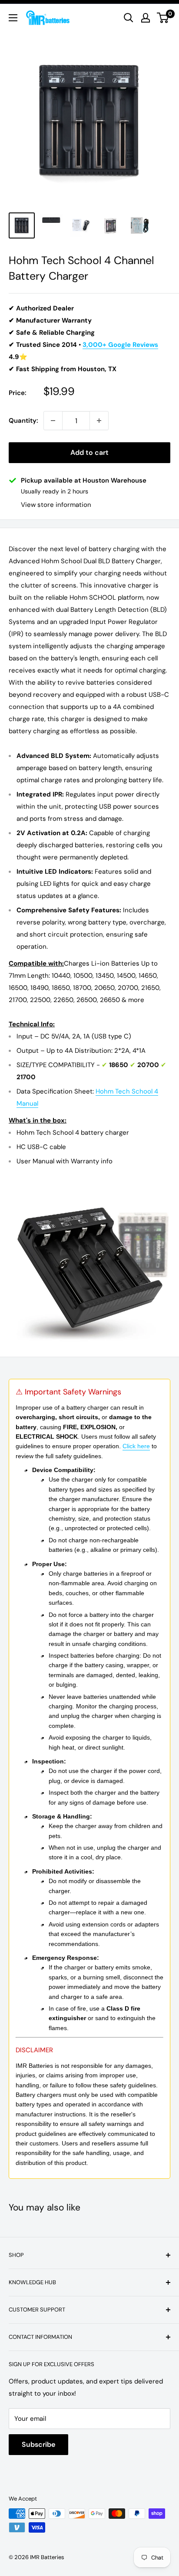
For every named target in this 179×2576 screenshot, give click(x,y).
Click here (136, 1446)
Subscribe (38, 2444)
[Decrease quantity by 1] (53, 421)
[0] (163, 18)
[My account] (146, 18)
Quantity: (23, 421)
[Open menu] (13, 18)
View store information (56, 505)
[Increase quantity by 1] (99, 421)
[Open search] (129, 18)
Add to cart (89, 452)
